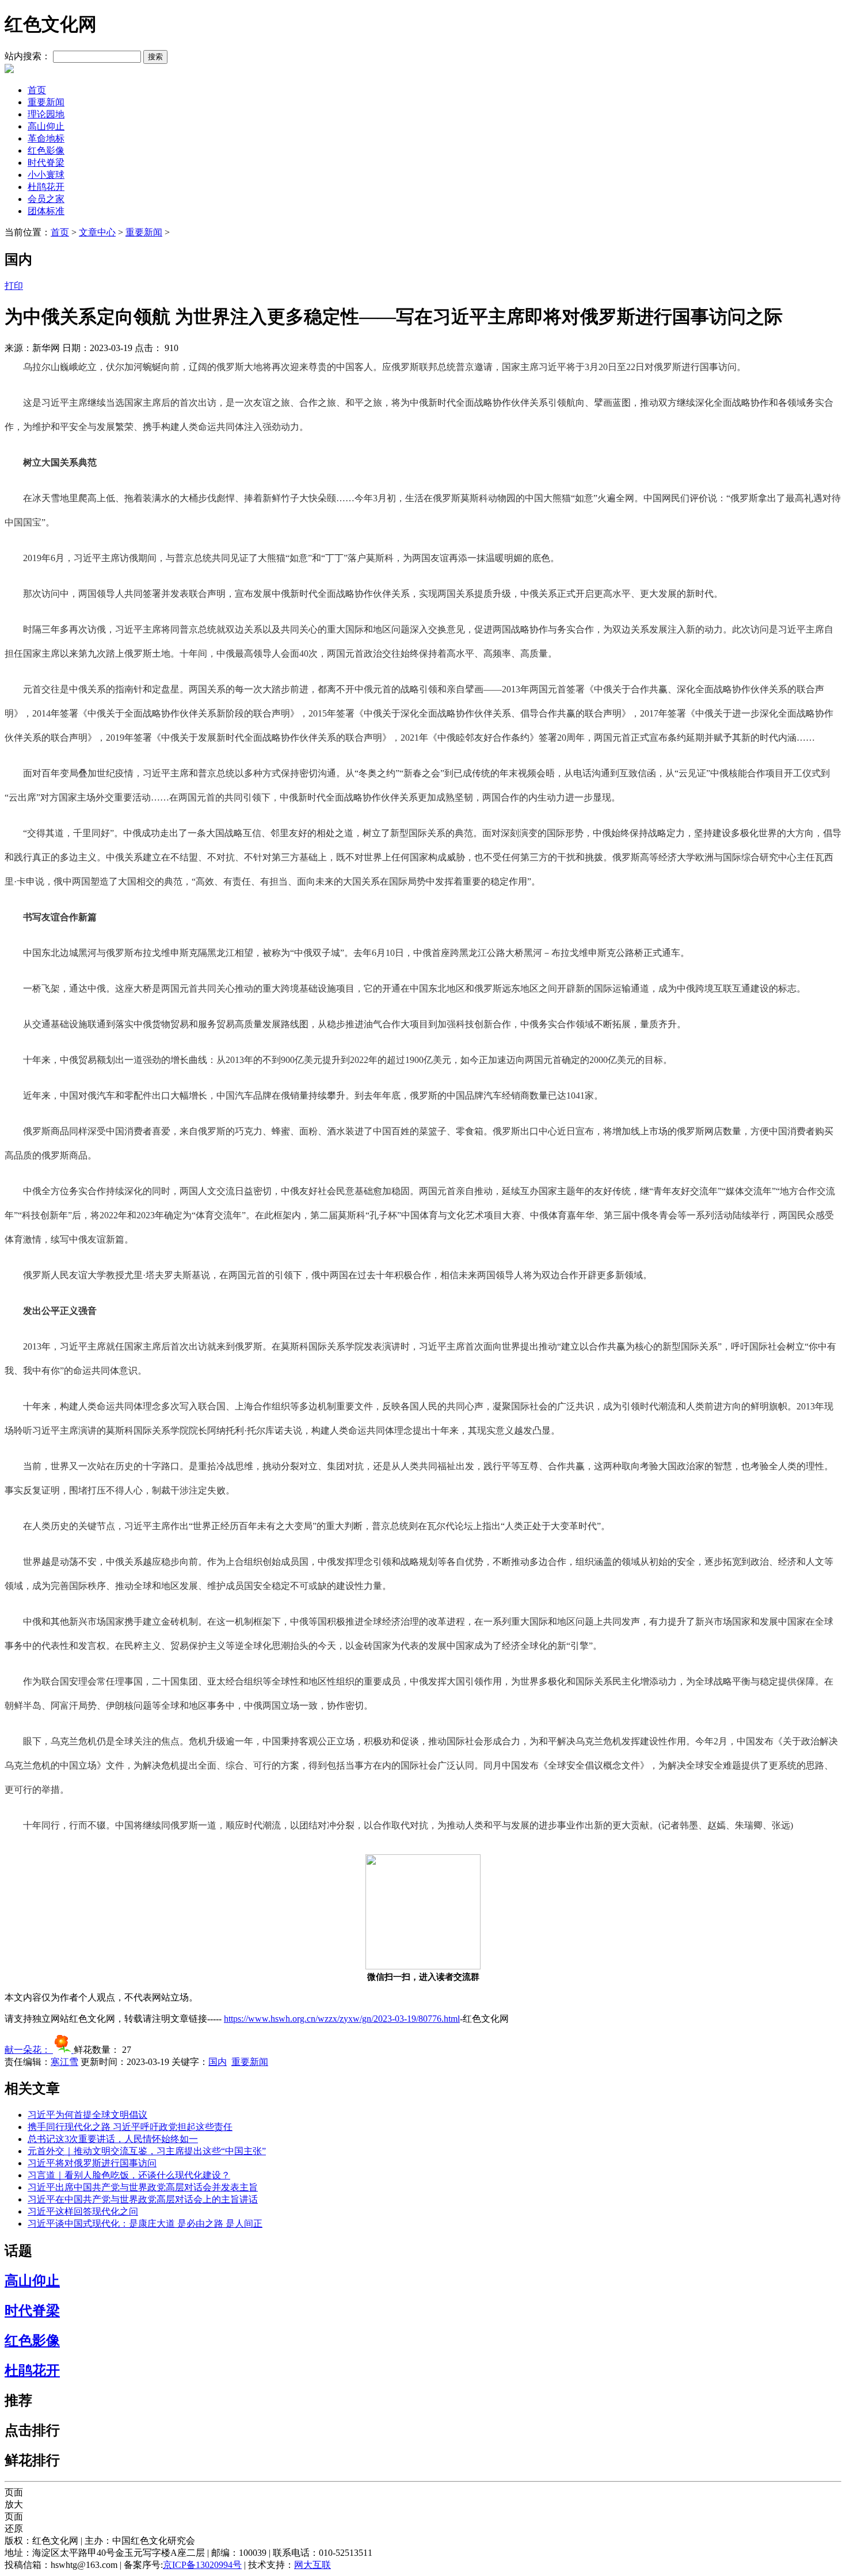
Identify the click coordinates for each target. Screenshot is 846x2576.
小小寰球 (46, 175)
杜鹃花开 (46, 187)
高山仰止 (46, 126)
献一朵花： (29, 2050)
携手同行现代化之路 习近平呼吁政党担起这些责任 (130, 2127)
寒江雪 (64, 2062)
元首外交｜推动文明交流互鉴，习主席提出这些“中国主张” (147, 2151)
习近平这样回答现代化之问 (83, 2211)
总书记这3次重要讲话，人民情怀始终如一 (113, 2139)
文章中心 (97, 232)
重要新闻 (46, 102)
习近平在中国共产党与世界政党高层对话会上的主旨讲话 (143, 2199)
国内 (218, 2062)
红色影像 (46, 150)
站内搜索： (28, 56)
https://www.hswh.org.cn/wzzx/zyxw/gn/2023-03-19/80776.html (342, 2019)
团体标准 (46, 211)
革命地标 (46, 138)
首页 (37, 90)
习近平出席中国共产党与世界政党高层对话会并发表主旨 (143, 2187)
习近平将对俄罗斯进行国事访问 (92, 2163)
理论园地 (46, 114)
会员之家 (46, 199)
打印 (14, 286)
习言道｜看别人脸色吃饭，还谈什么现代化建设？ (129, 2175)
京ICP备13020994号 (202, 2565)
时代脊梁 (46, 163)
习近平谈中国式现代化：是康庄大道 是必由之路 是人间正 (145, 2223)
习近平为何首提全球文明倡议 (87, 2115)
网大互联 (313, 2565)
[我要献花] (63, 2050)
